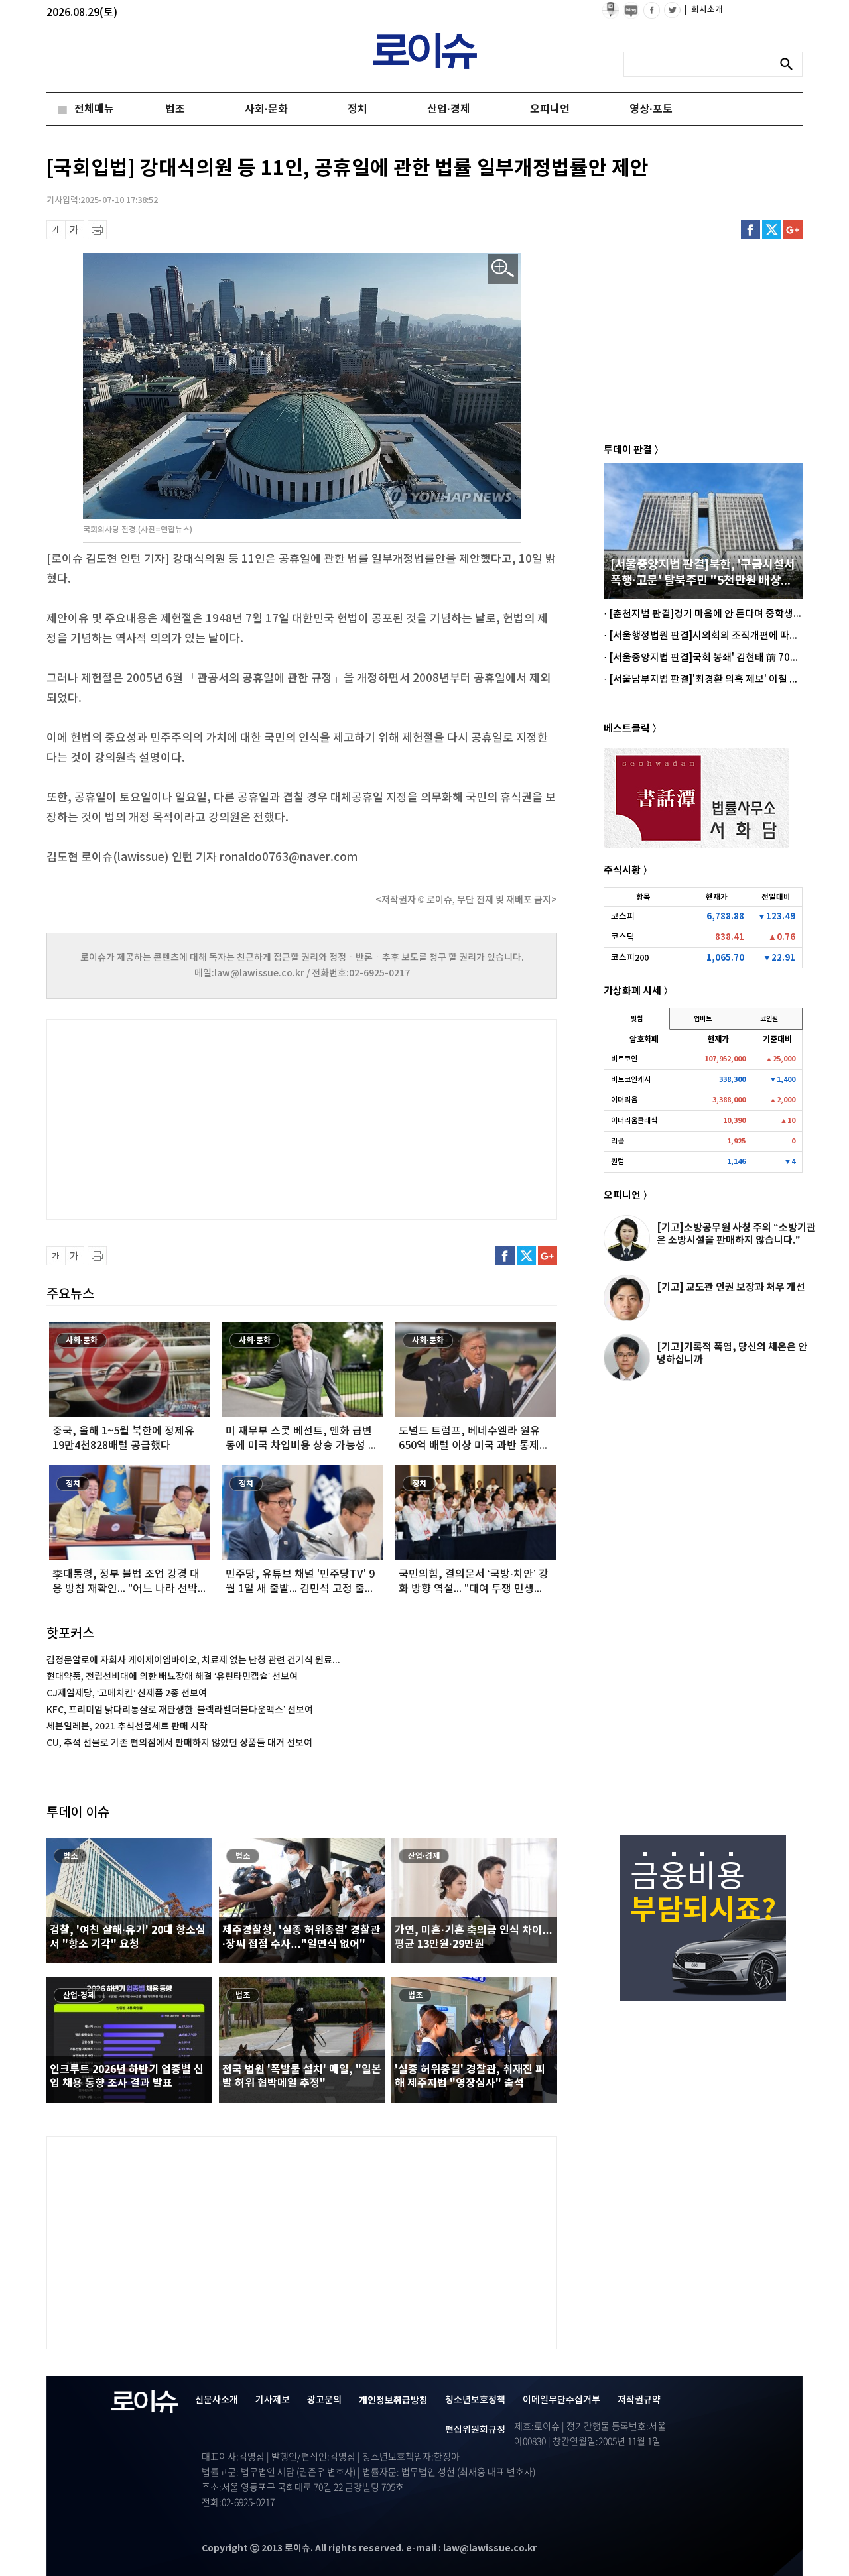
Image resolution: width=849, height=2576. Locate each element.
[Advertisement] (179, 1118)
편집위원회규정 (475, 2430)
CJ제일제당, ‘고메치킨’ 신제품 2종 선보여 (127, 1693)
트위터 (772, 230)
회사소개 (704, 10)
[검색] (790, 64)
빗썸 (637, 1019)
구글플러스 (793, 230)
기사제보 (273, 2400)
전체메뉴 (94, 109)
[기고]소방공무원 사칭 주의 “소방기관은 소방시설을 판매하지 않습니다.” (736, 1234)
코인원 (769, 1019)
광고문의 (324, 2400)
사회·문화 (266, 109)
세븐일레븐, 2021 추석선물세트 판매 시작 (127, 1727)
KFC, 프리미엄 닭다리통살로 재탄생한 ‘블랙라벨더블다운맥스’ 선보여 (180, 1710)
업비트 (703, 1019)
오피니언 (550, 109)
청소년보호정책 (475, 2400)
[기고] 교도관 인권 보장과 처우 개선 (731, 1287)
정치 (358, 109)
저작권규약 (639, 2400)
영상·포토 (651, 109)
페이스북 (751, 230)
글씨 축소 (56, 230)
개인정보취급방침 (393, 2401)
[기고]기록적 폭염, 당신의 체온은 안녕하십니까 (732, 1353)
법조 (175, 109)
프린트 (97, 230)
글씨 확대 (75, 230)
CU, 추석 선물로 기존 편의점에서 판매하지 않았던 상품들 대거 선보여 (179, 1743)
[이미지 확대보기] (503, 269)
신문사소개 (217, 2400)
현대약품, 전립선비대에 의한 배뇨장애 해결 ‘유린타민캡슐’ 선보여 (172, 1677)
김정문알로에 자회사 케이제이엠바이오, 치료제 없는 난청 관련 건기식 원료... (193, 1660)
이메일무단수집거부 (561, 2400)
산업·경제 (449, 109)
